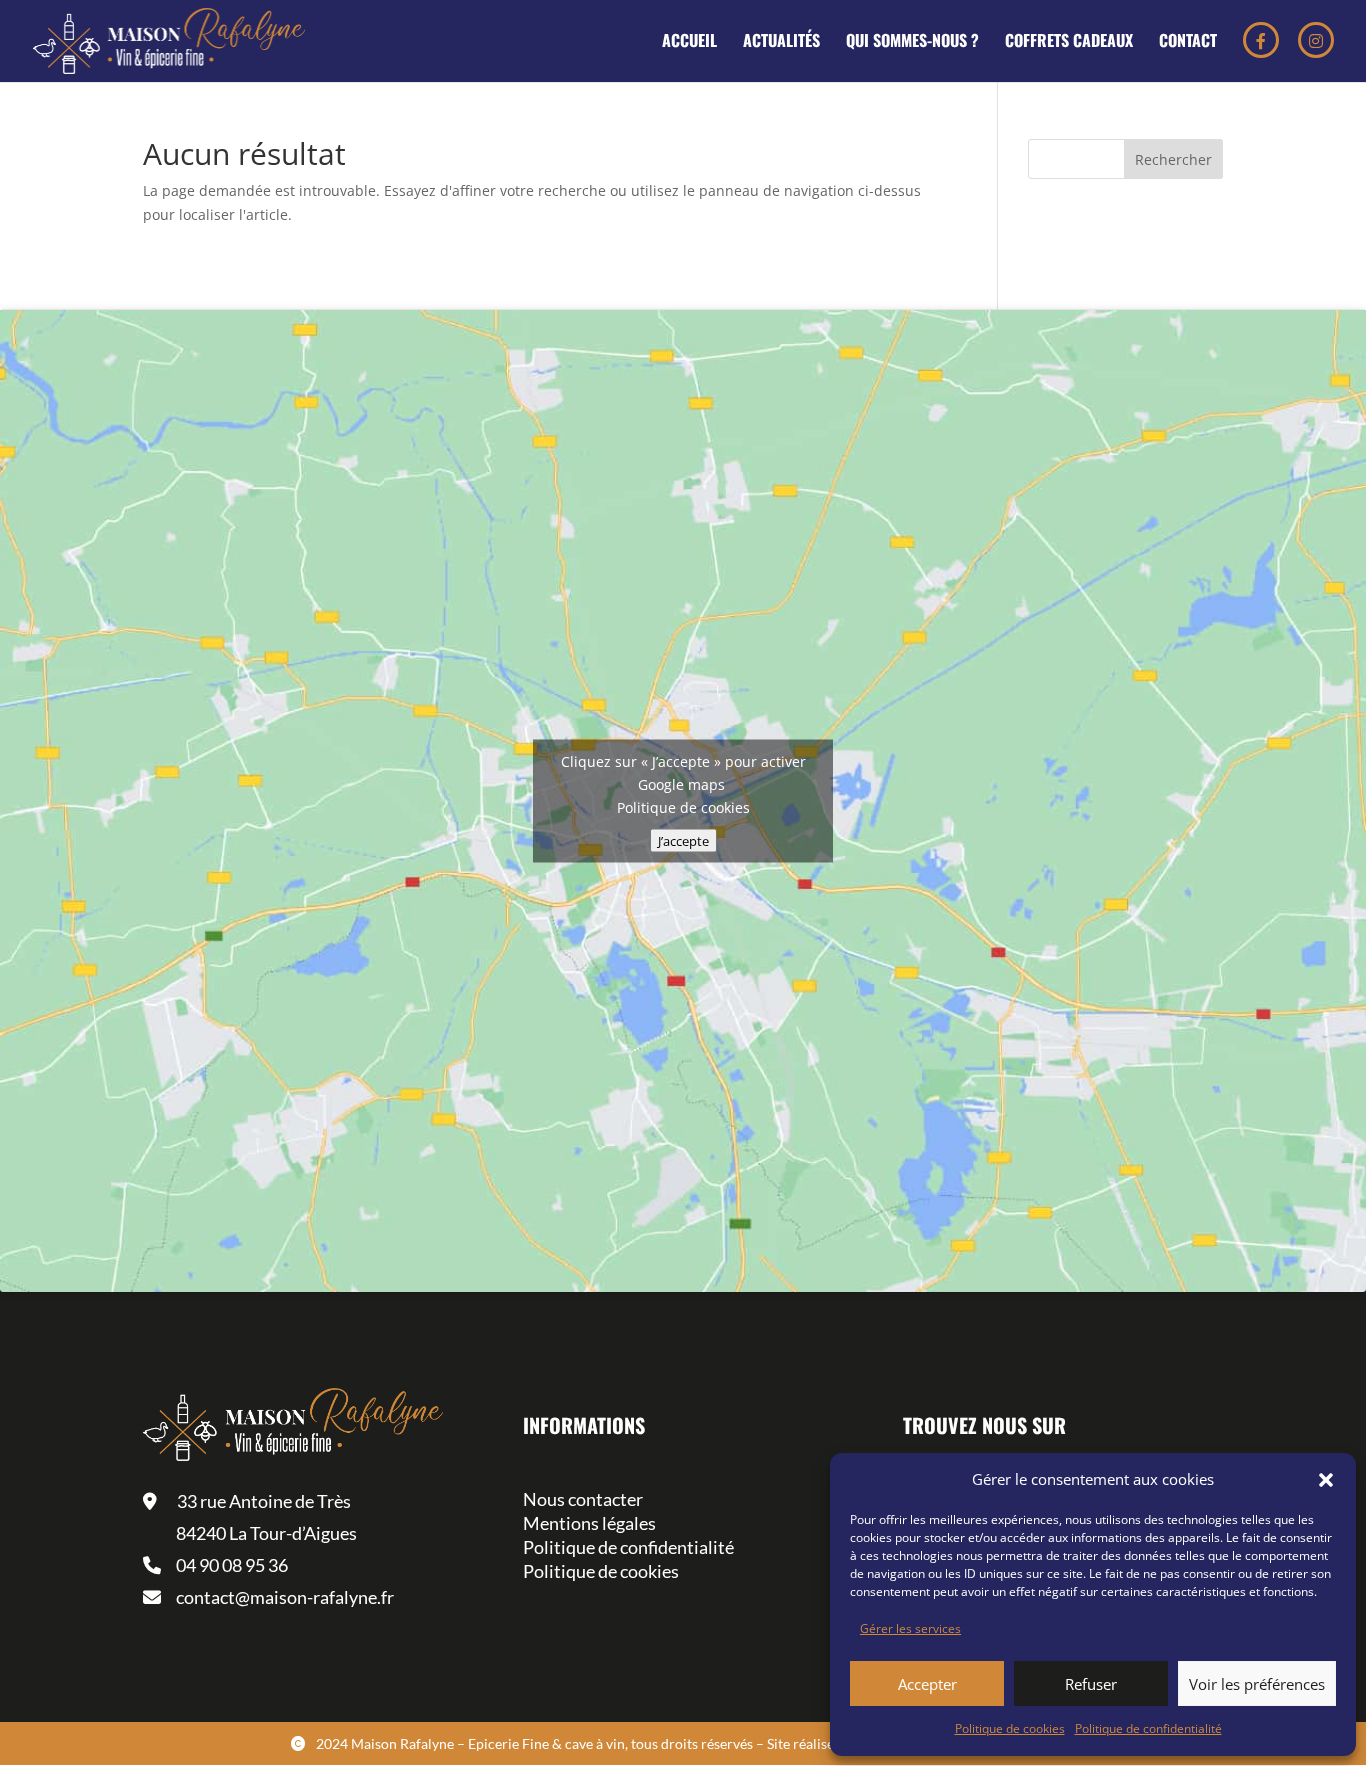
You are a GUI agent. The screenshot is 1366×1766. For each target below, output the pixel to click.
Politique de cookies (1010, 1728)
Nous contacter (583, 1499)
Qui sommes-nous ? (912, 42)
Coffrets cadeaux (1069, 42)
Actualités (781, 42)
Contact (1188, 42)
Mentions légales (589, 1523)
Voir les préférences (1257, 1684)
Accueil (689, 42)
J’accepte (683, 841)
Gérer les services (910, 1628)
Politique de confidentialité (1148, 1728)
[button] (1326, 1480)
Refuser (1091, 1684)
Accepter (927, 1684)
